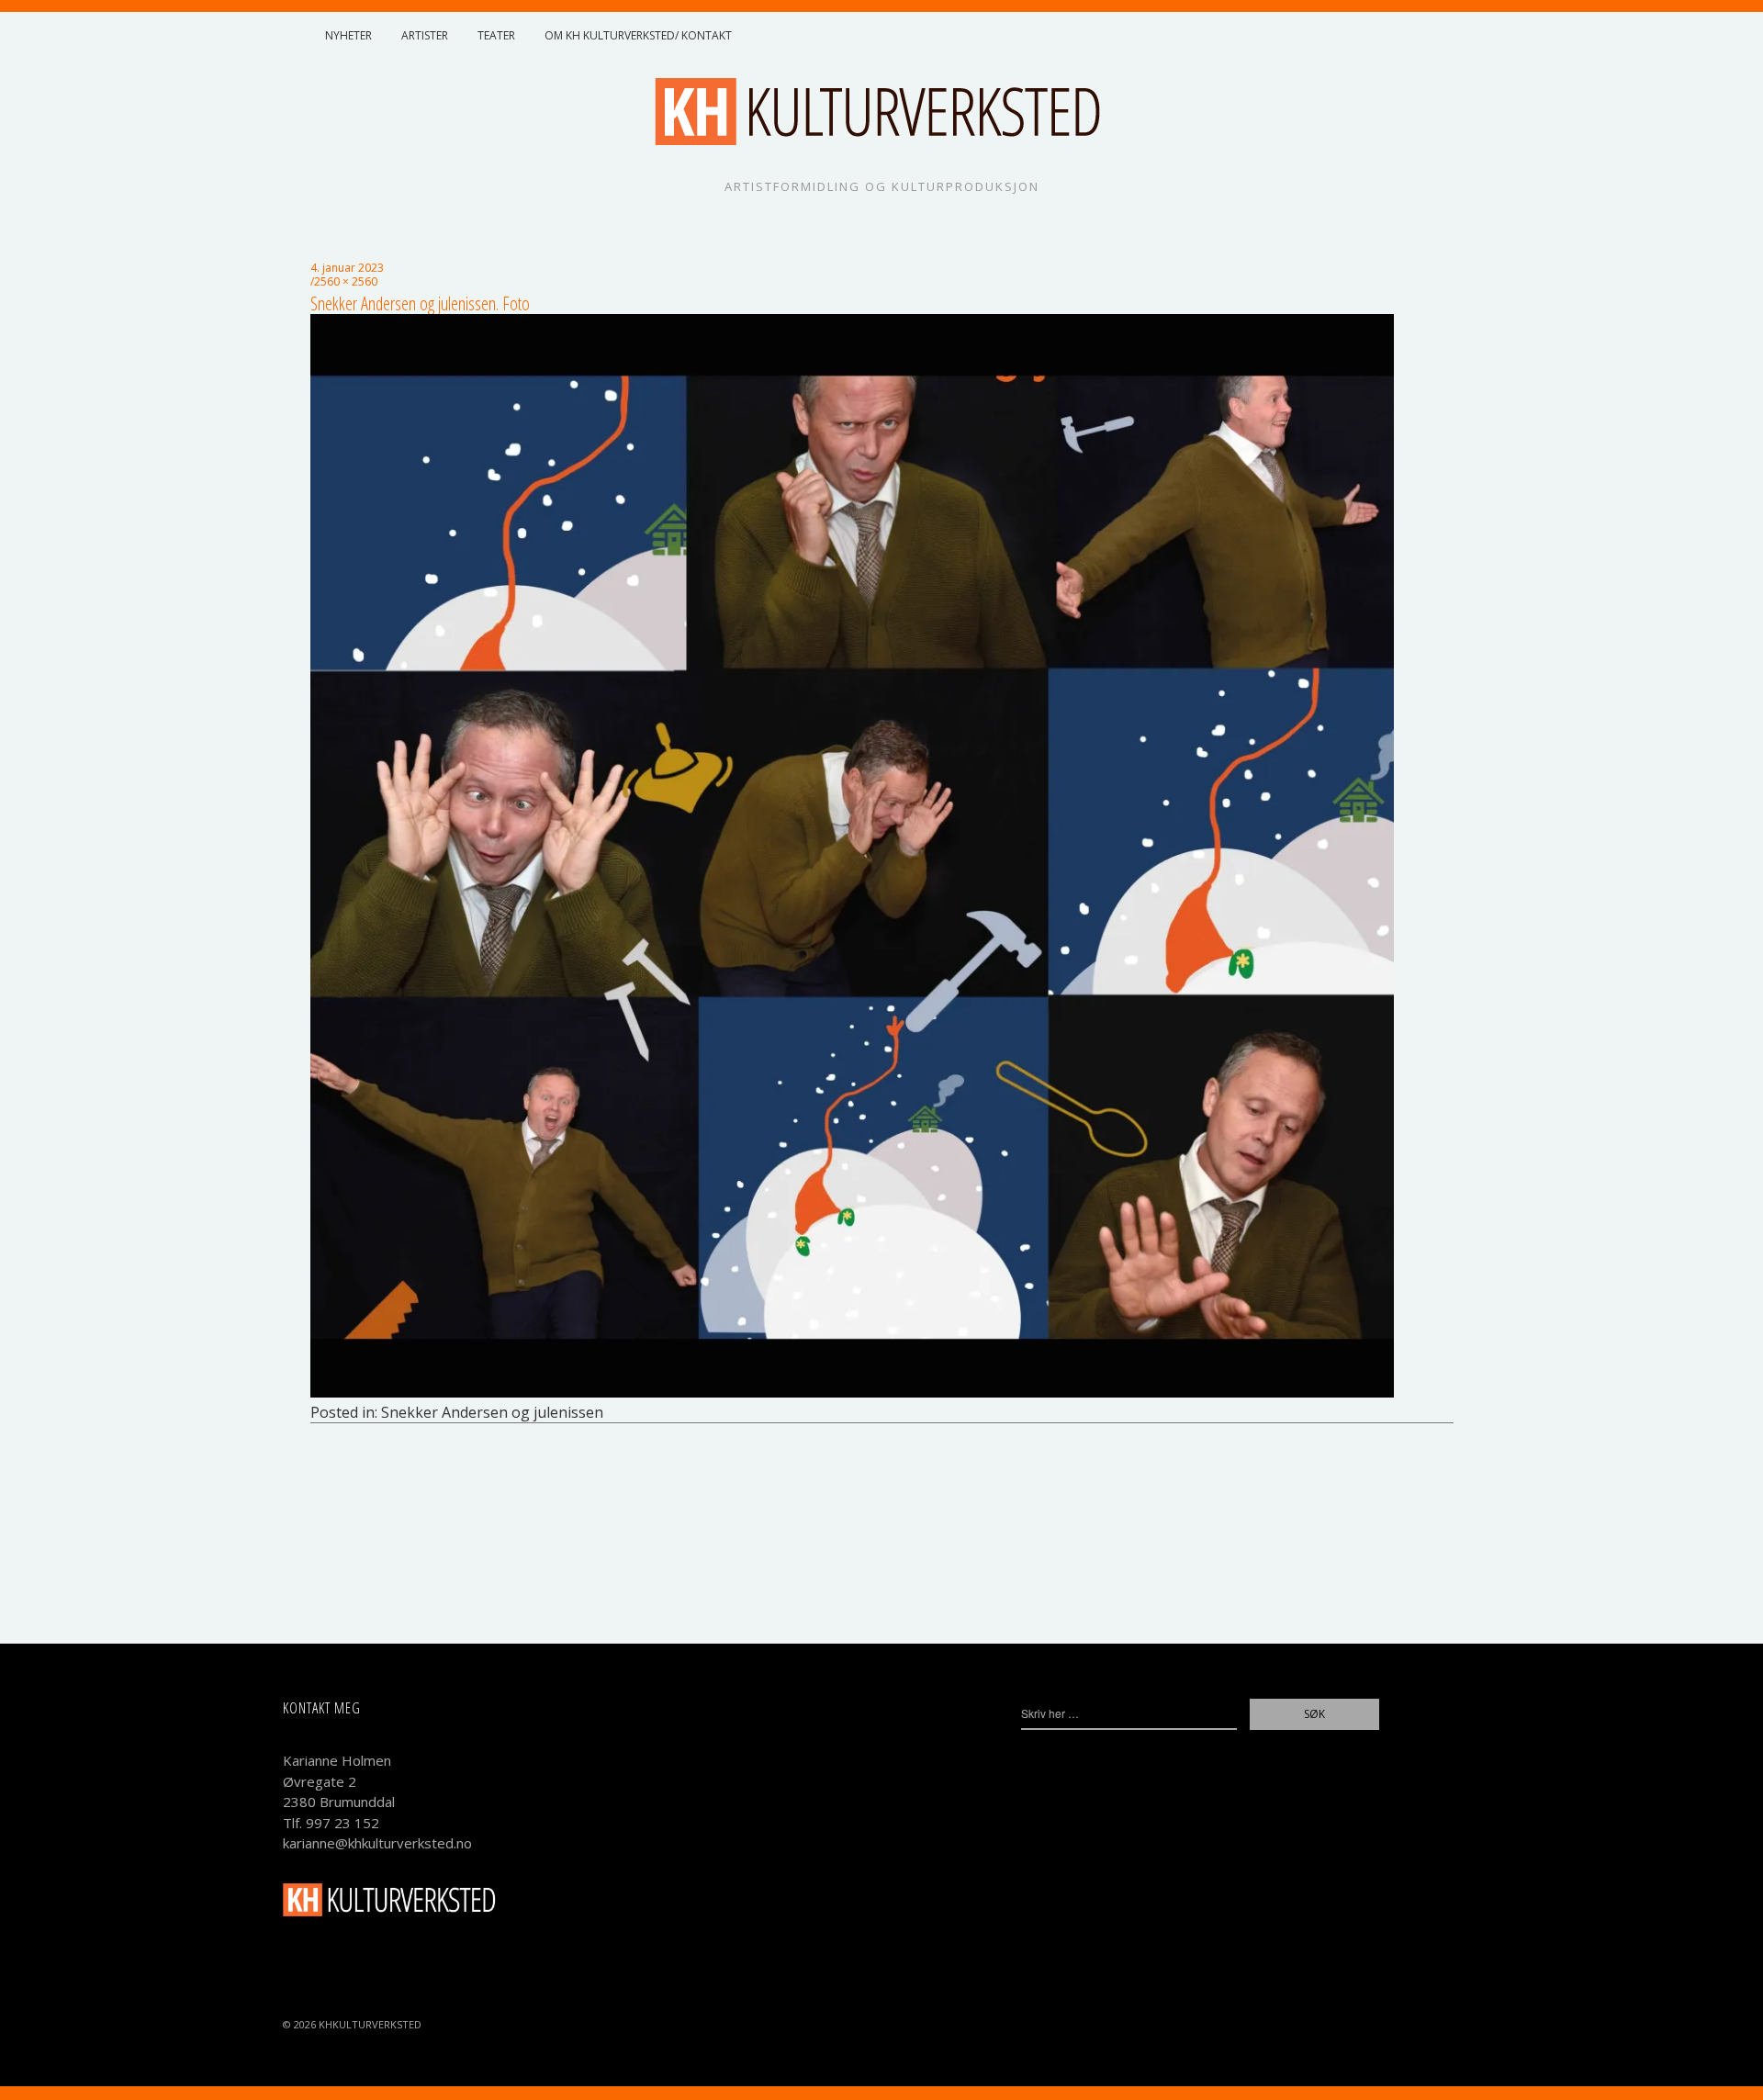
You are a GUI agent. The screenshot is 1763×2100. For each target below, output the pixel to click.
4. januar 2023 (347, 268)
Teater (496, 35)
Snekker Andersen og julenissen (492, 1412)
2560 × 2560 (346, 281)
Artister (425, 35)
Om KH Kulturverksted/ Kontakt (638, 35)
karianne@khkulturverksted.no (377, 1843)
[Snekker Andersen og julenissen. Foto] (852, 1392)
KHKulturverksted (370, 2024)
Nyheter (348, 35)
